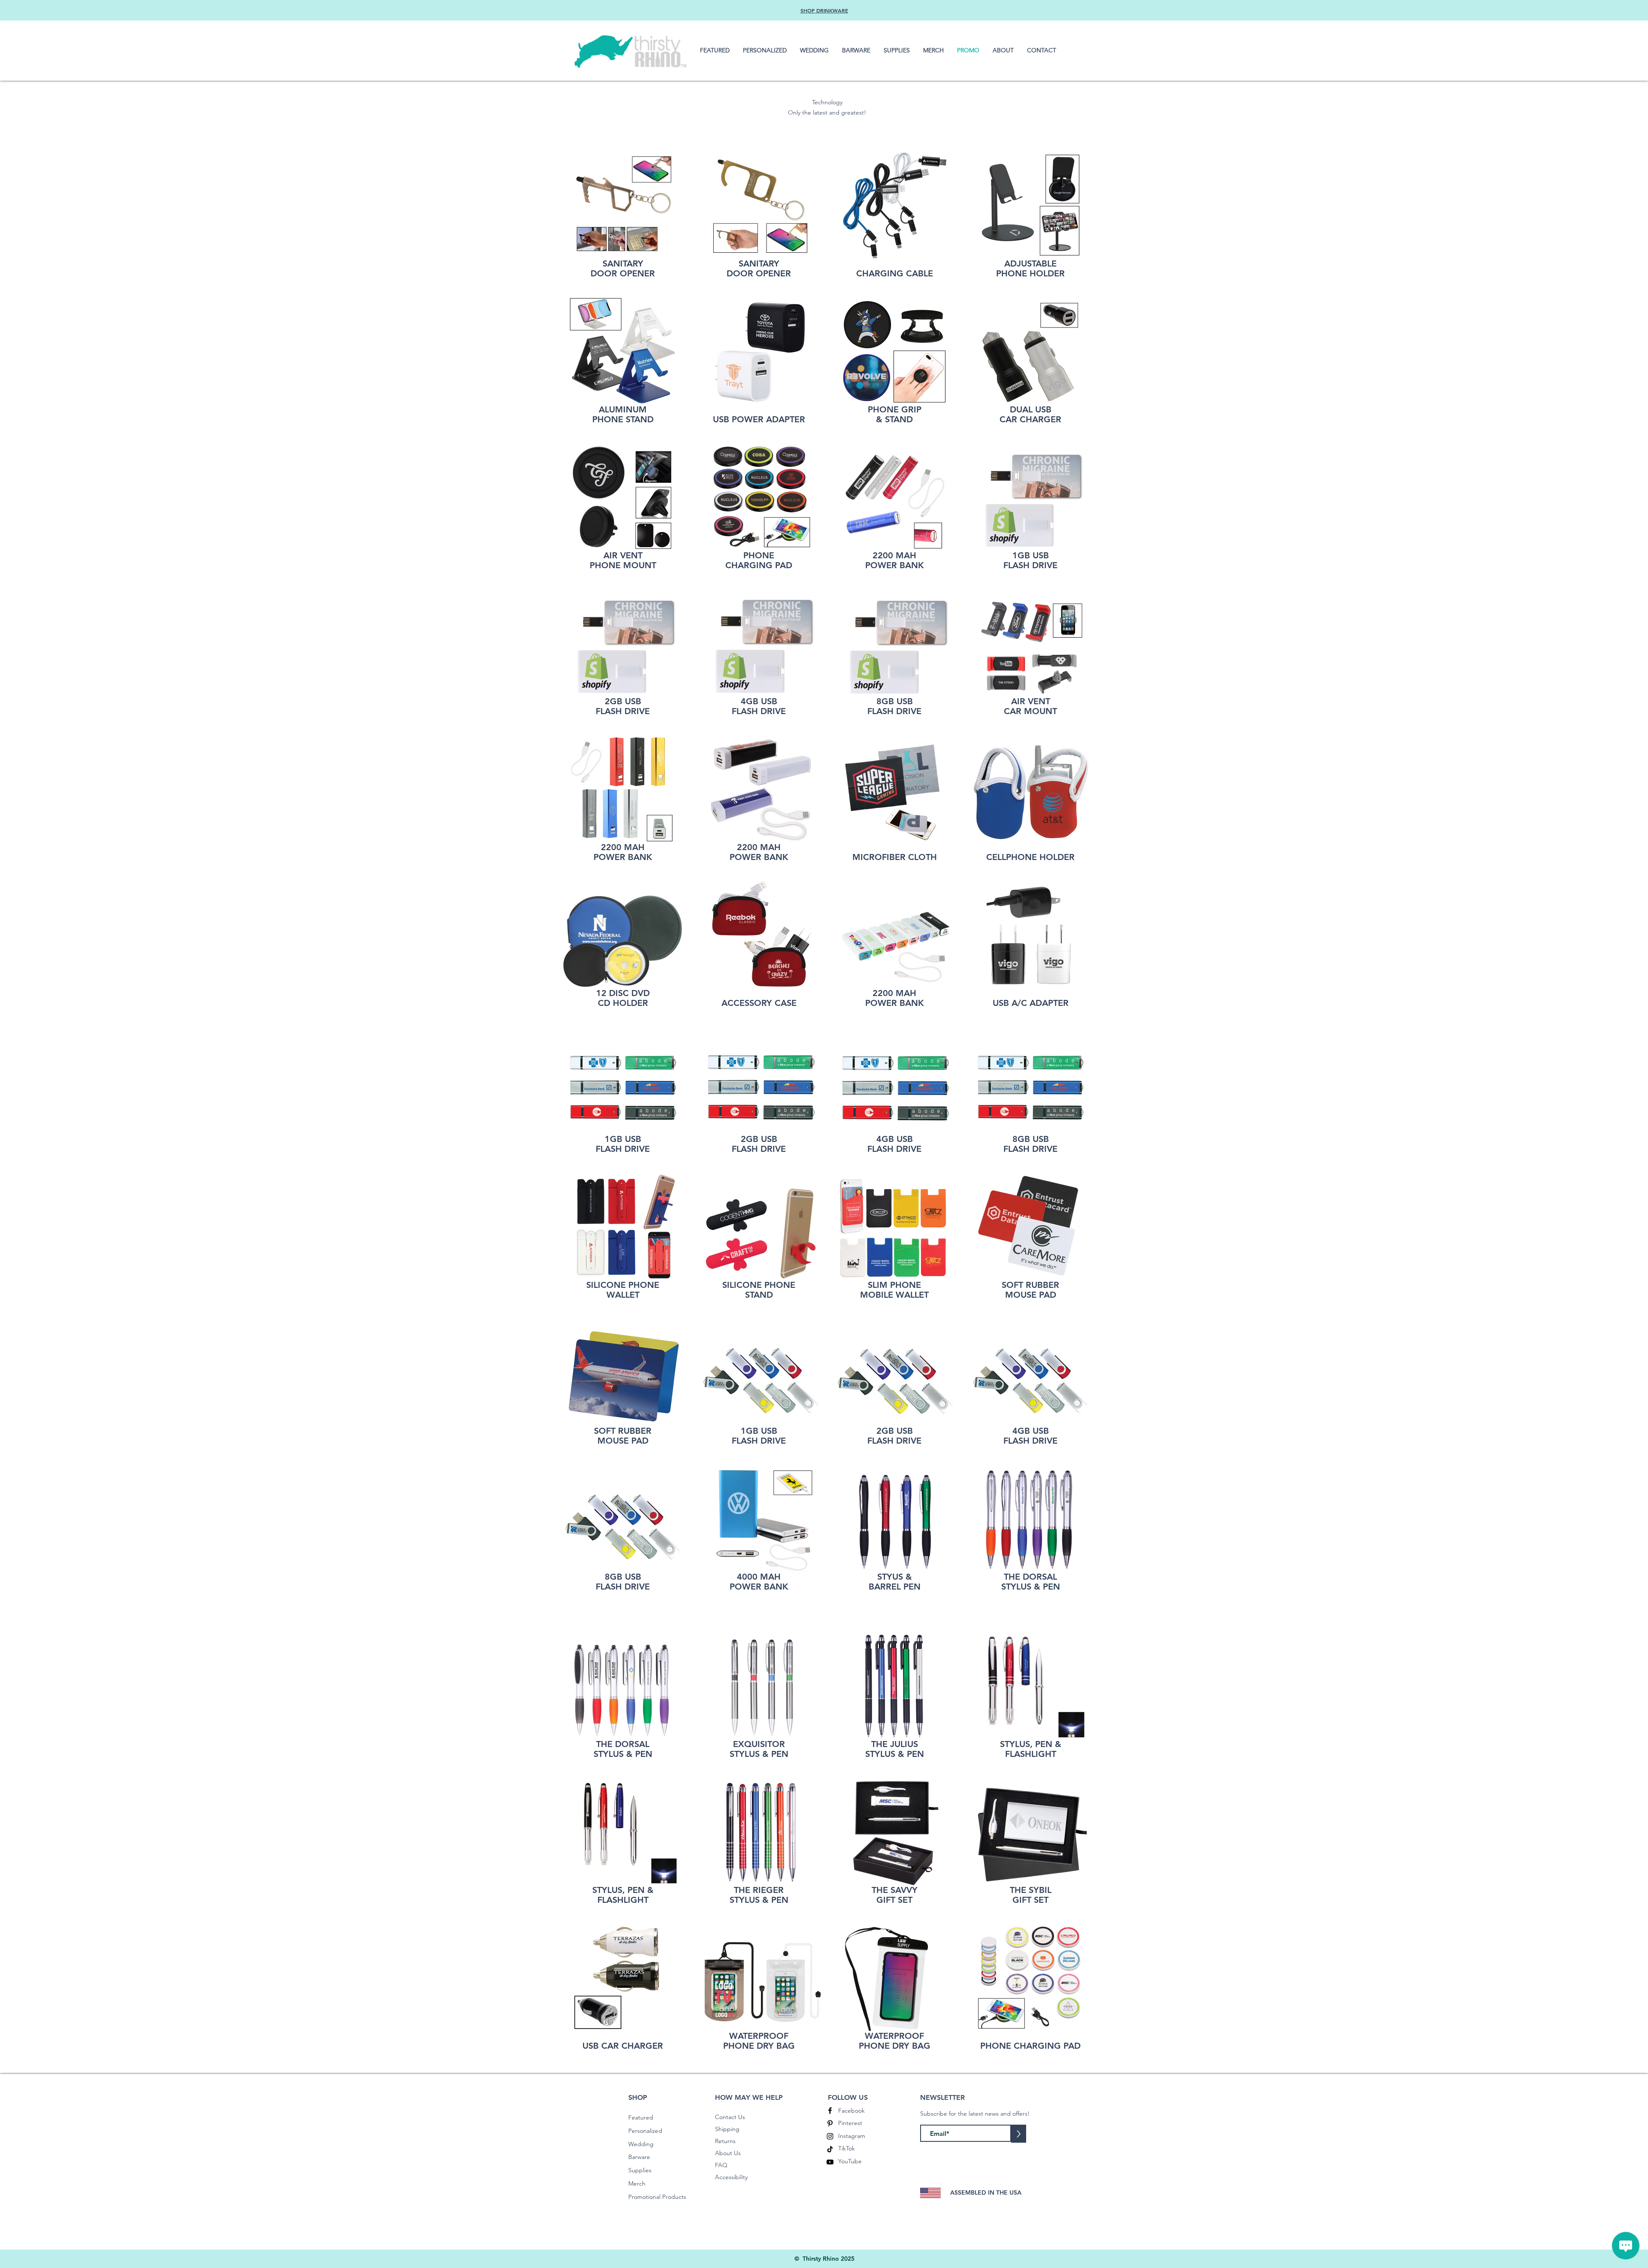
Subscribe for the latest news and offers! (975, 2114)
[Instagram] (830, 2136)
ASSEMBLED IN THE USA (986, 2192)
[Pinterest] (830, 2123)
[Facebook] (830, 2111)
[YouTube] (830, 2162)
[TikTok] (830, 2149)
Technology (827, 102)
